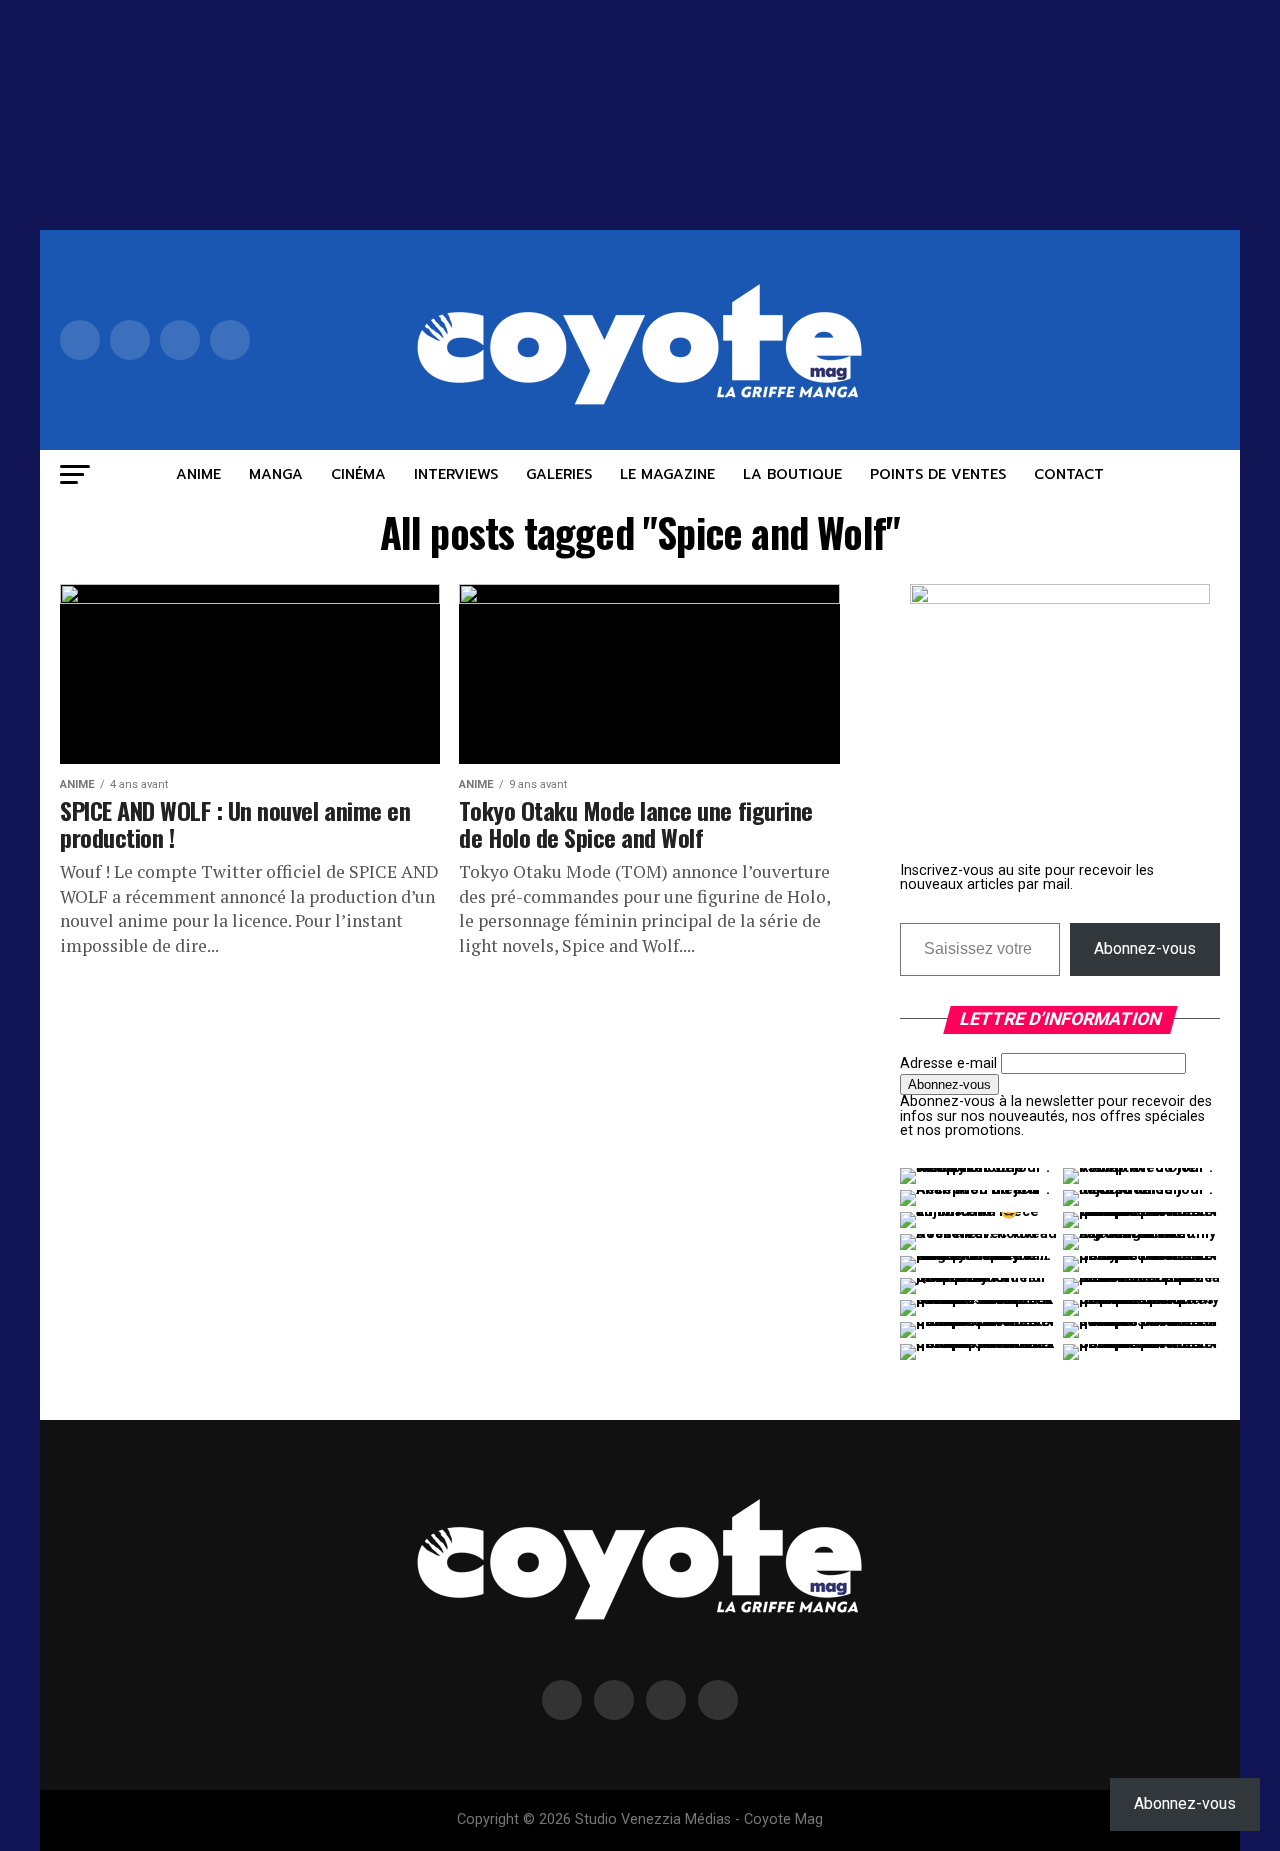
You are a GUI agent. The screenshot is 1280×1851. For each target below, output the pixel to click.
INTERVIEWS (456, 474)
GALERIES (559, 474)
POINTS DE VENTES (938, 474)
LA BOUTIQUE (792, 474)
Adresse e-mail (948, 1063)
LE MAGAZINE (667, 474)
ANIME (198, 474)
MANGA (276, 474)
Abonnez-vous (1145, 948)
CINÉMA (358, 474)
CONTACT (1069, 474)
